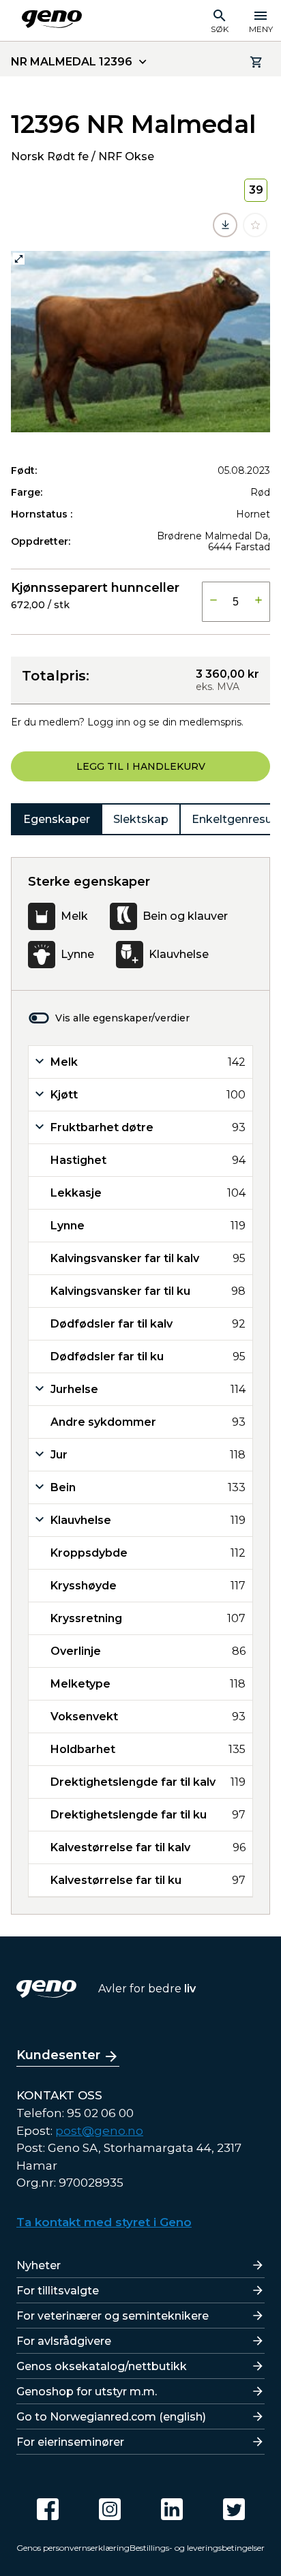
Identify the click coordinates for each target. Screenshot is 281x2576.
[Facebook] (48, 2509)
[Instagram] (110, 2509)
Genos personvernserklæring (73, 2548)
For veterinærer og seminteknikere (113, 2316)
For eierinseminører (70, 2442)
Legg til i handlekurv (141, 766)
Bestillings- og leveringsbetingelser (197, 2548)
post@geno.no (99, 2131)
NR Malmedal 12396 (72, 62)
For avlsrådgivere (64, 2341)
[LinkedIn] (172, 2509)
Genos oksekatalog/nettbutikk (102, 2366)
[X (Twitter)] (234, 2509)
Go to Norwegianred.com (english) (111, 2417)
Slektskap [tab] (141, 819)
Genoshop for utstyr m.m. (87, 2392)
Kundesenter (58, 2055)
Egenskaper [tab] (57, 819)
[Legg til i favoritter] (255, 225)
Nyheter (39, 2265)
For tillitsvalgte (58, 2291)
